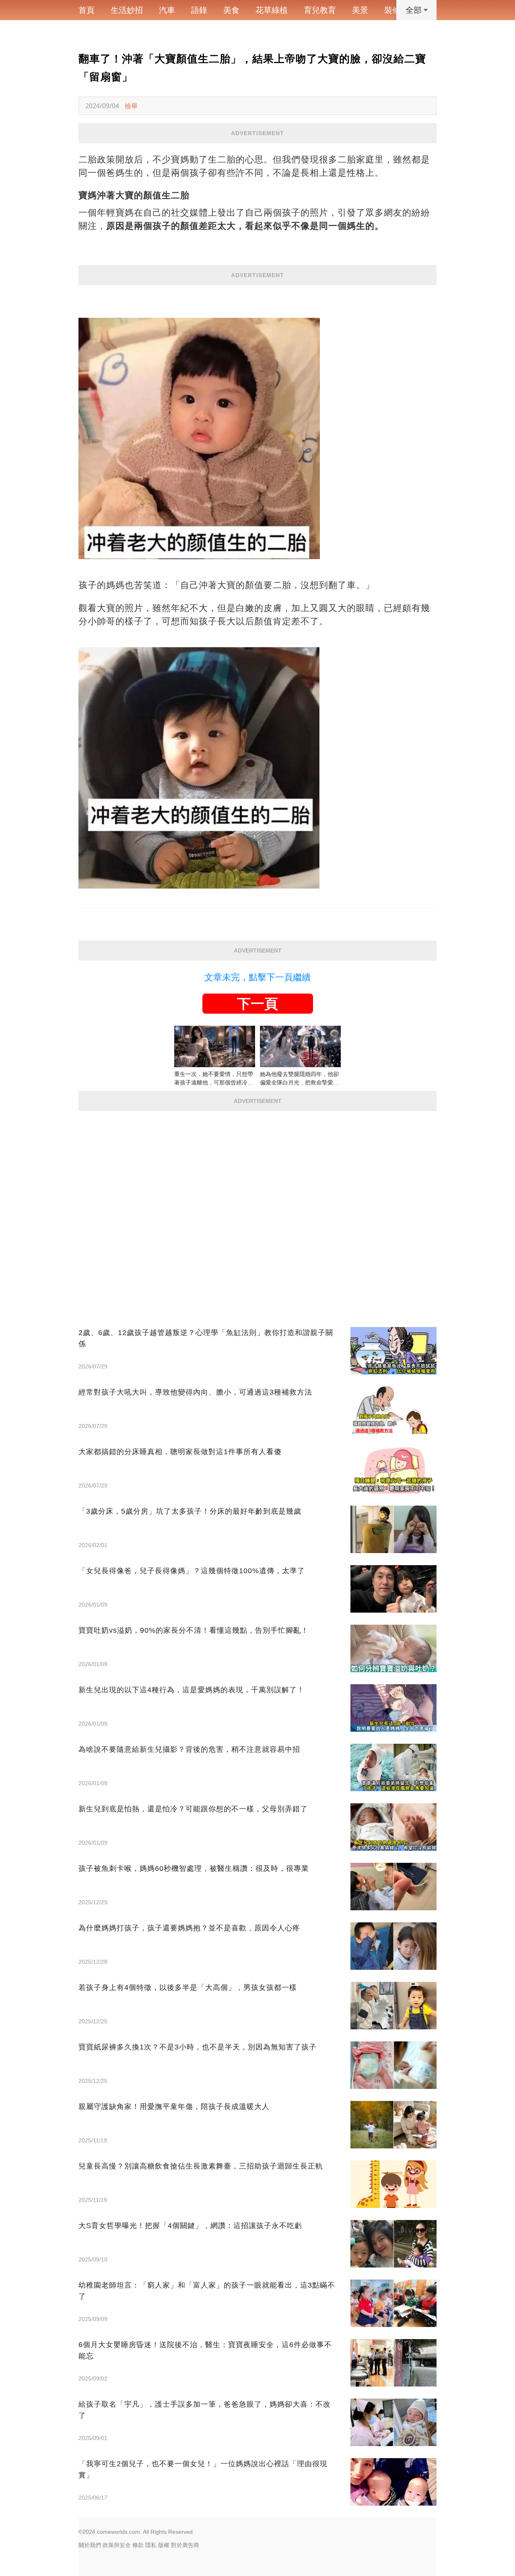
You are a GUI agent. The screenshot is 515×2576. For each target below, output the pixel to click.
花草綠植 (272, 10)
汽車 (167, 10)
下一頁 (257, 1004)
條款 (138, 2545)
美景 (360, 10)
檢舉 (131, 106)
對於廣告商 (185, 2545)
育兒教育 (320, 10)
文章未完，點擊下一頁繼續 (257, 977)
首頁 (87, 10)
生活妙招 (127, 10)
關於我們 (90, 2545)
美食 (231, 10)
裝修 (392, 10)
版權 (164, 2545)
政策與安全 (117, 2545)
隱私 (151, 2545)
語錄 (199, 10)
